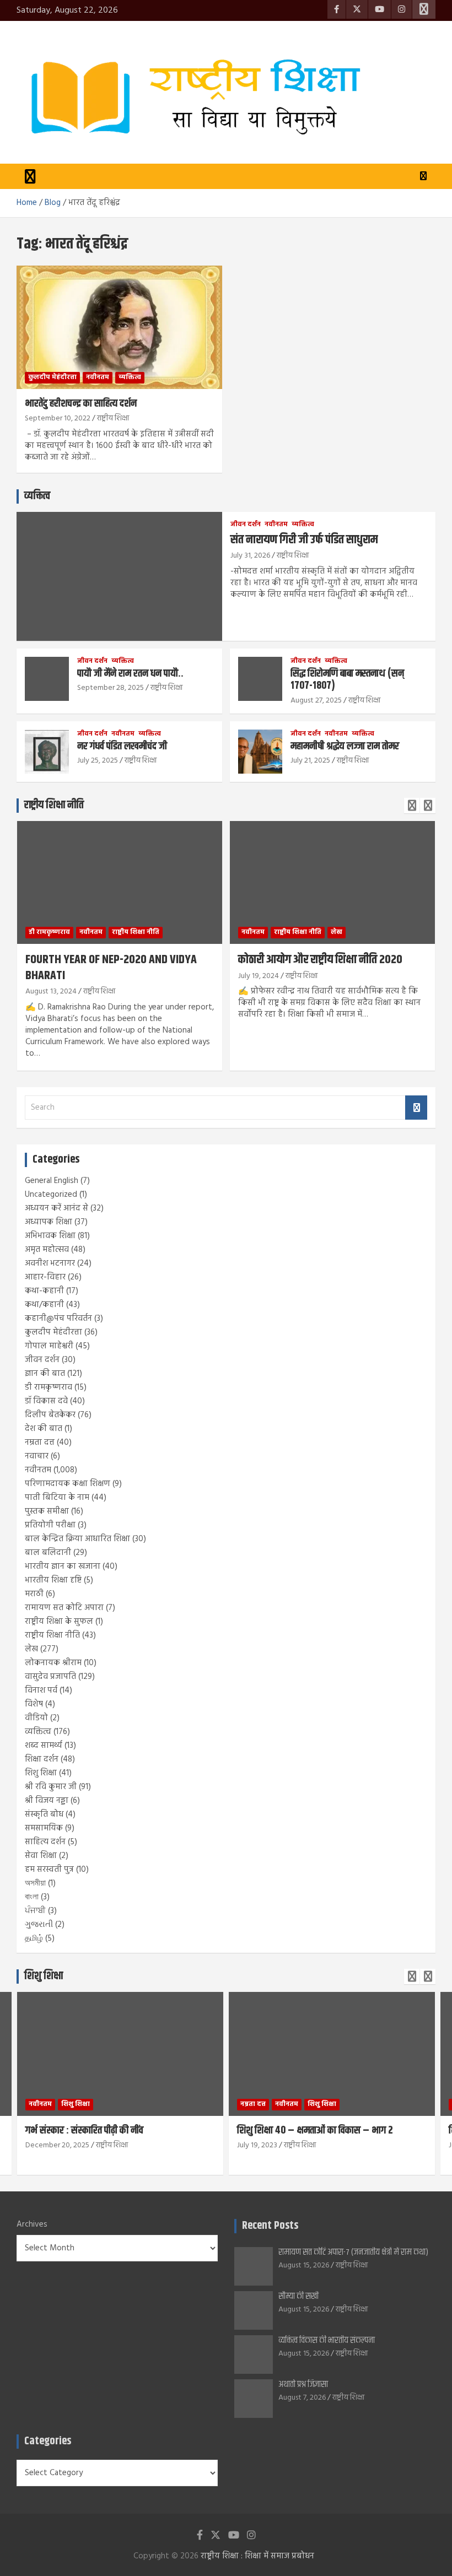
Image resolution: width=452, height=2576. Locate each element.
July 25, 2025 (98, 761)
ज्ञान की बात (45, 1374)
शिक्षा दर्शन (42, 1759)
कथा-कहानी (44, 1291)
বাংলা (32, 1897)
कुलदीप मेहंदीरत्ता (52, 377)
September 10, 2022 (58, 418)
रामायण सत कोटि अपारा (64, 1608)
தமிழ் (34, 1938)
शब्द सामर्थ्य (44, 1746)
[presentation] (412, 806)
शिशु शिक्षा (41, 1773)
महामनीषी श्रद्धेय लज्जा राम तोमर (345, 746)
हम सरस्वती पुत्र (49, 1870)
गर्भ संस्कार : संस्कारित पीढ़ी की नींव (84, 2131)
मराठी (34, 1594)
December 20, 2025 (57, 2145)
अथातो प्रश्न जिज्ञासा (303, 2385)
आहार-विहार (45, 1277)
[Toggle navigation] (30, 176)
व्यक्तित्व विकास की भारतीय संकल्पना (327, 2340)
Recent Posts (270, 2226)
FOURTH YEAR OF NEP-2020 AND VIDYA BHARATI (111, 968)
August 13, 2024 (51, 992)
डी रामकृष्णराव (49, 932)
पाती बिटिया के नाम (57, 1498)
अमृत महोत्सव (47, 1250)
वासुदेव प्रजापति (50, 1677)
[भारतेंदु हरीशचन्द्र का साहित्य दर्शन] (119, 327)
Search (416, 1108)
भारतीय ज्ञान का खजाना (63, 1567)
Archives (32, 2225)
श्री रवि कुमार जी (51, 1787)
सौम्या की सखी (298, 2296)
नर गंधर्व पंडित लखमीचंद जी (122, 746)
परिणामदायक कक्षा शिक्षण (68, 1484)
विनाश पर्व (41, 1691)
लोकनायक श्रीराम (53, 1663)
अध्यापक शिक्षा (49, 1222)
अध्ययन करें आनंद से (57, 1208)
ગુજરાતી (39, 1925)
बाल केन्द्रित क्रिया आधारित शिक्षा (77, 1539)
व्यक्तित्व (130, 377)
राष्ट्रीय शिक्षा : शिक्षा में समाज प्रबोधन (257, 2556)
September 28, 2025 (111, 688)
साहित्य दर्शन (45, 1842)
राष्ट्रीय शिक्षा (113, 418)
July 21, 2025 (310, 761)
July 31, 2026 (250, 556)
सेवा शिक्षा (41, 1856)
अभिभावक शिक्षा (50, 1236)
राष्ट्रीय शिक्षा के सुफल (59, 1622)
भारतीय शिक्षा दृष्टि (53, 1580)
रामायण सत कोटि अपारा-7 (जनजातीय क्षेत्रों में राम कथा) (353, 2252)
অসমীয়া (35, 1883)
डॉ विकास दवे (46, 1401)
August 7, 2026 (302, 2398)
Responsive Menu (424, 9)
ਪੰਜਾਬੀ (35, 1911)
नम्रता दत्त (40, 1443)
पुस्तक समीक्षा (47, 1511)
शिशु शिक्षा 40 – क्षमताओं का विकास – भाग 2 (315, 2131)
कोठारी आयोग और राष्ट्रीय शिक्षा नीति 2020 (320, 960)
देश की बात (44, 1429)
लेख (337, 932)
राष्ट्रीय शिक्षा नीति (54, 805)
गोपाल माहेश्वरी (49, 1346)
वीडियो (36, 1718)
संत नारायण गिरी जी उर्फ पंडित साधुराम (304, 540)
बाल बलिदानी (48, 1553)
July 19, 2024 (259, 976)
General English (52, 1181)
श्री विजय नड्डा (47, 1801)
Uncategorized (51, 1195)
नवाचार (37, 1456)
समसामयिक (44, 1828)
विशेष (34, 1704)
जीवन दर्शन (246, 525)
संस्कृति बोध (44, 1814)
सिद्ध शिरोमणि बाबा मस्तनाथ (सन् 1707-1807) (347, 680)
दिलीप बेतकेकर (50, 1415)
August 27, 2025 (316, 701)
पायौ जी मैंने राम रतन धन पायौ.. (130, 674)
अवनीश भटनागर (50, 1263)
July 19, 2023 (257, 2145)
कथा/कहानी (44, 1305)
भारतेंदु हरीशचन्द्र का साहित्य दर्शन (81, 404)
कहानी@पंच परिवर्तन (58, 1319)
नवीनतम (98, 377)
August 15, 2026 (304, 2266)
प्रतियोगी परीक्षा (50, 1525)
